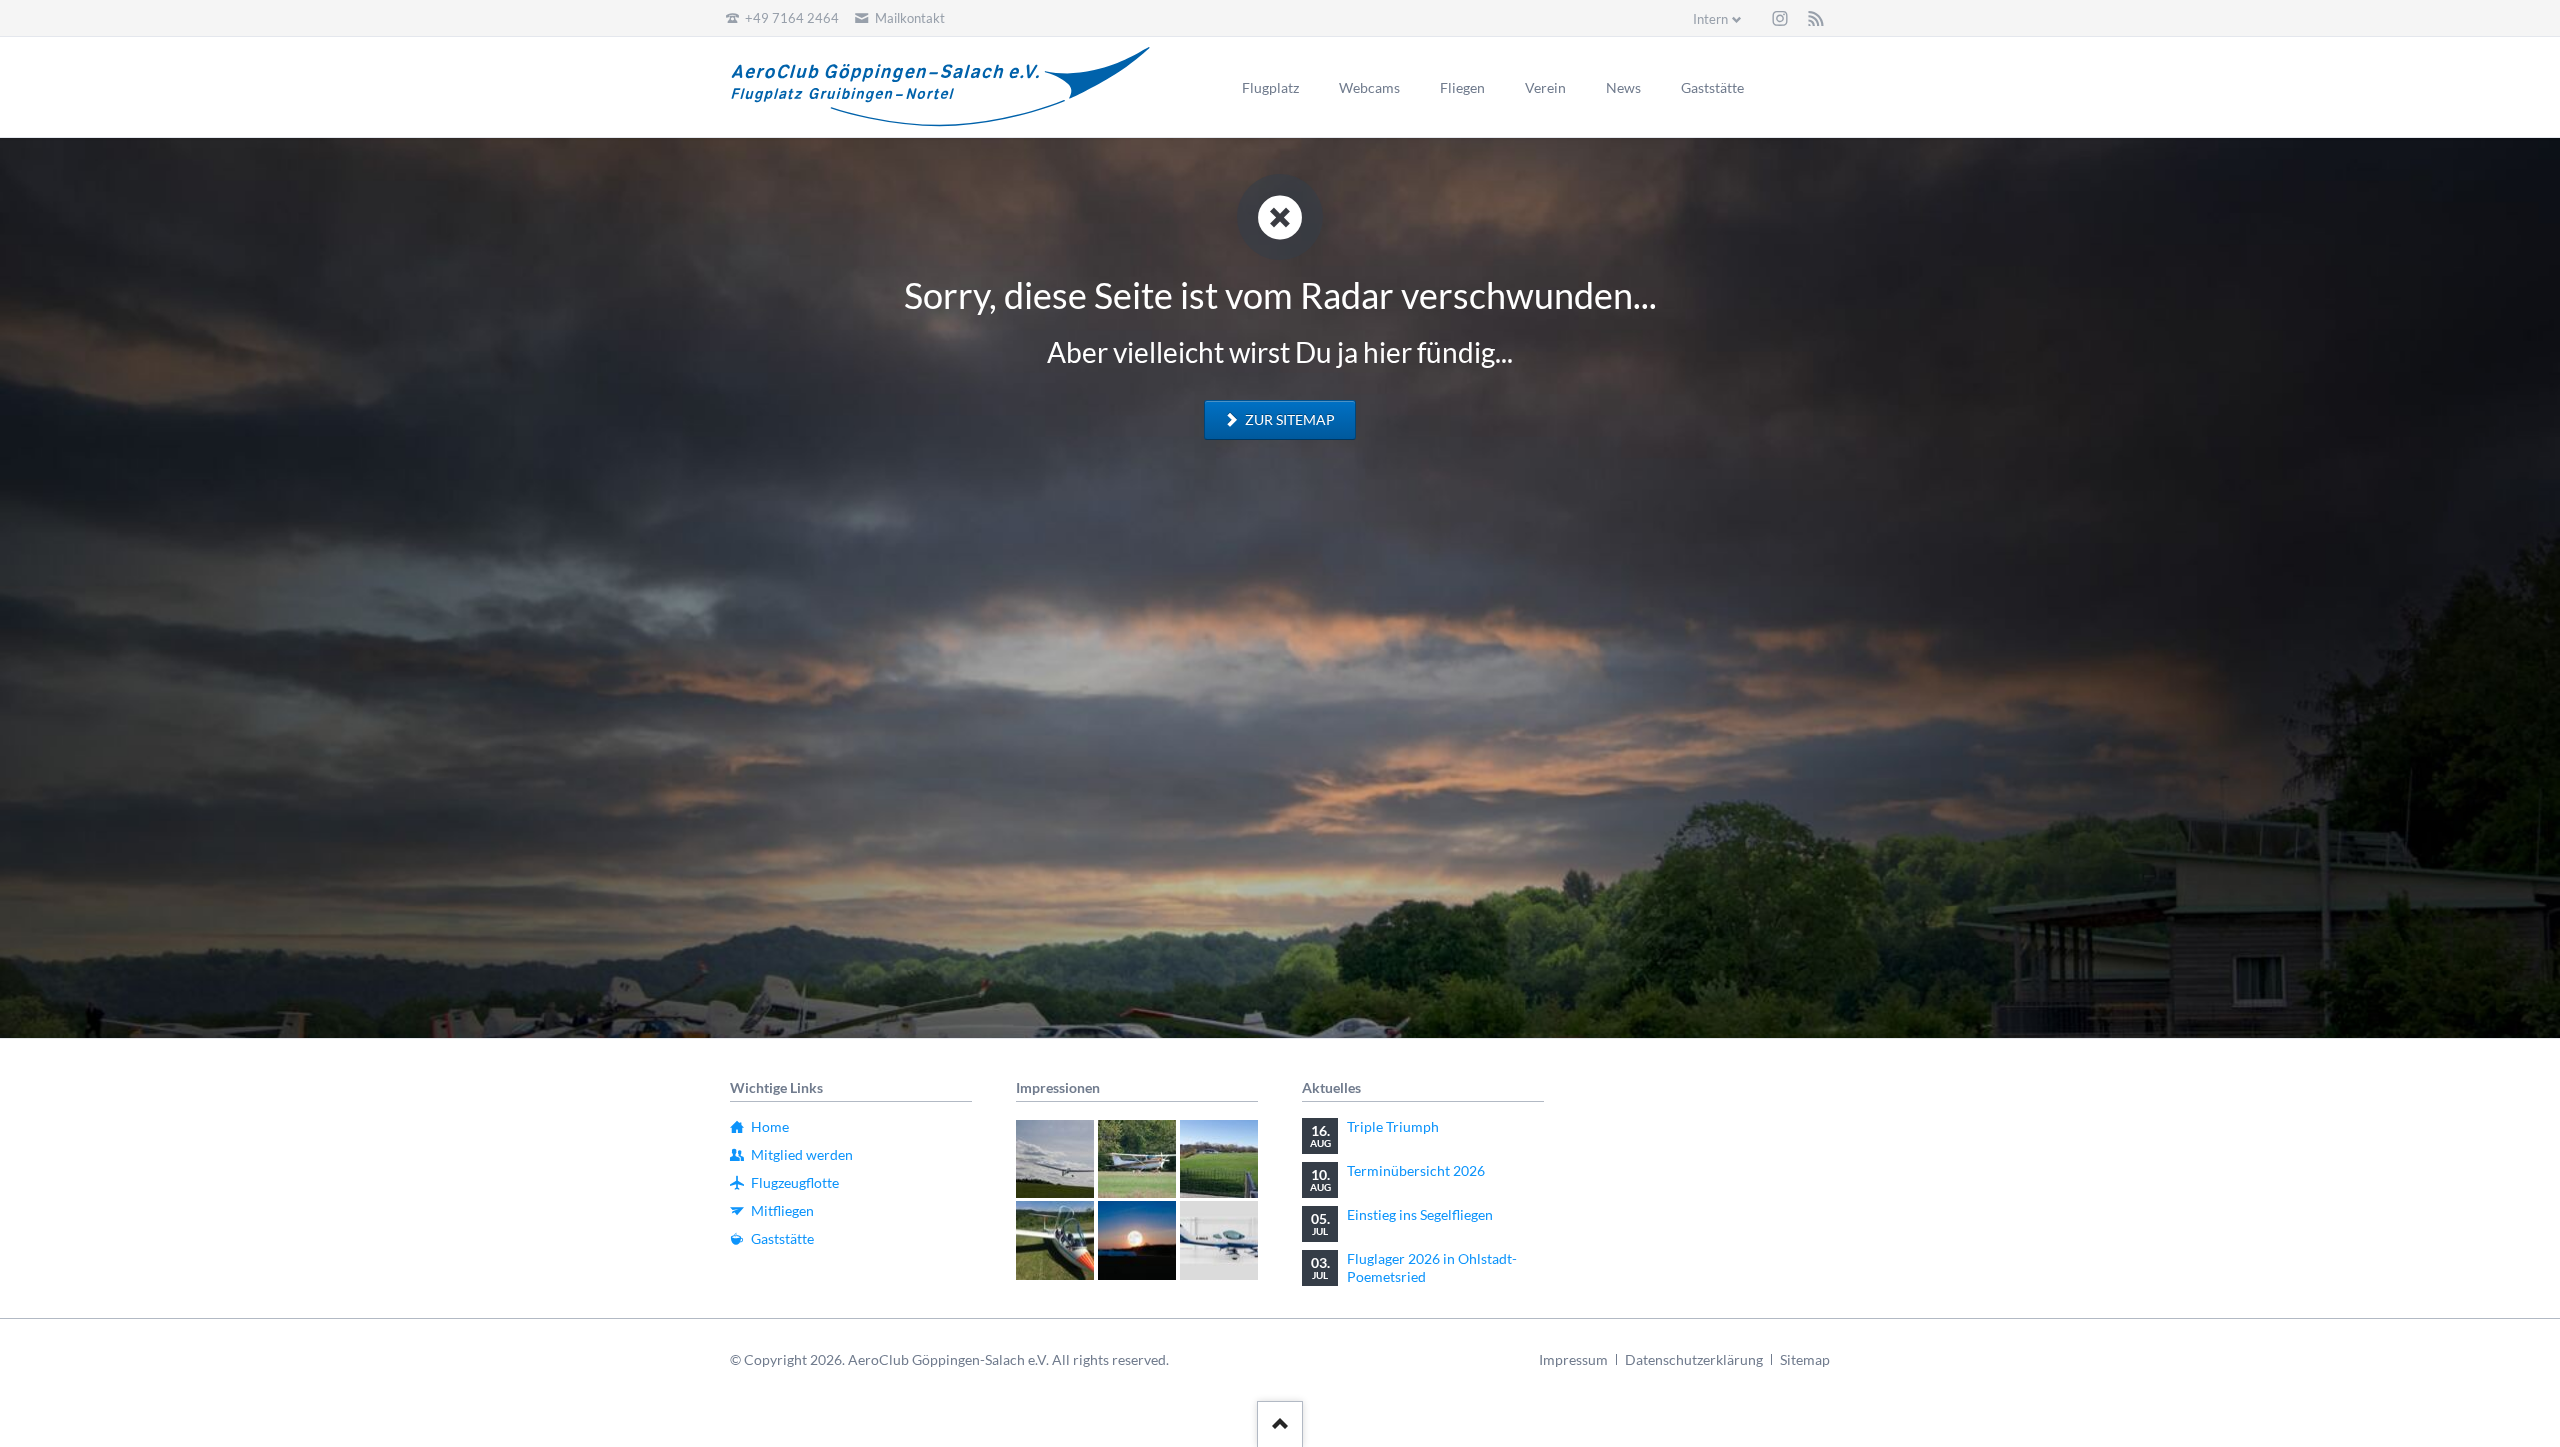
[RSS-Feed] (1816, 18)
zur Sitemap (1288, 419)
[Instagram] (1780, 18)
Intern (1710, 19)
